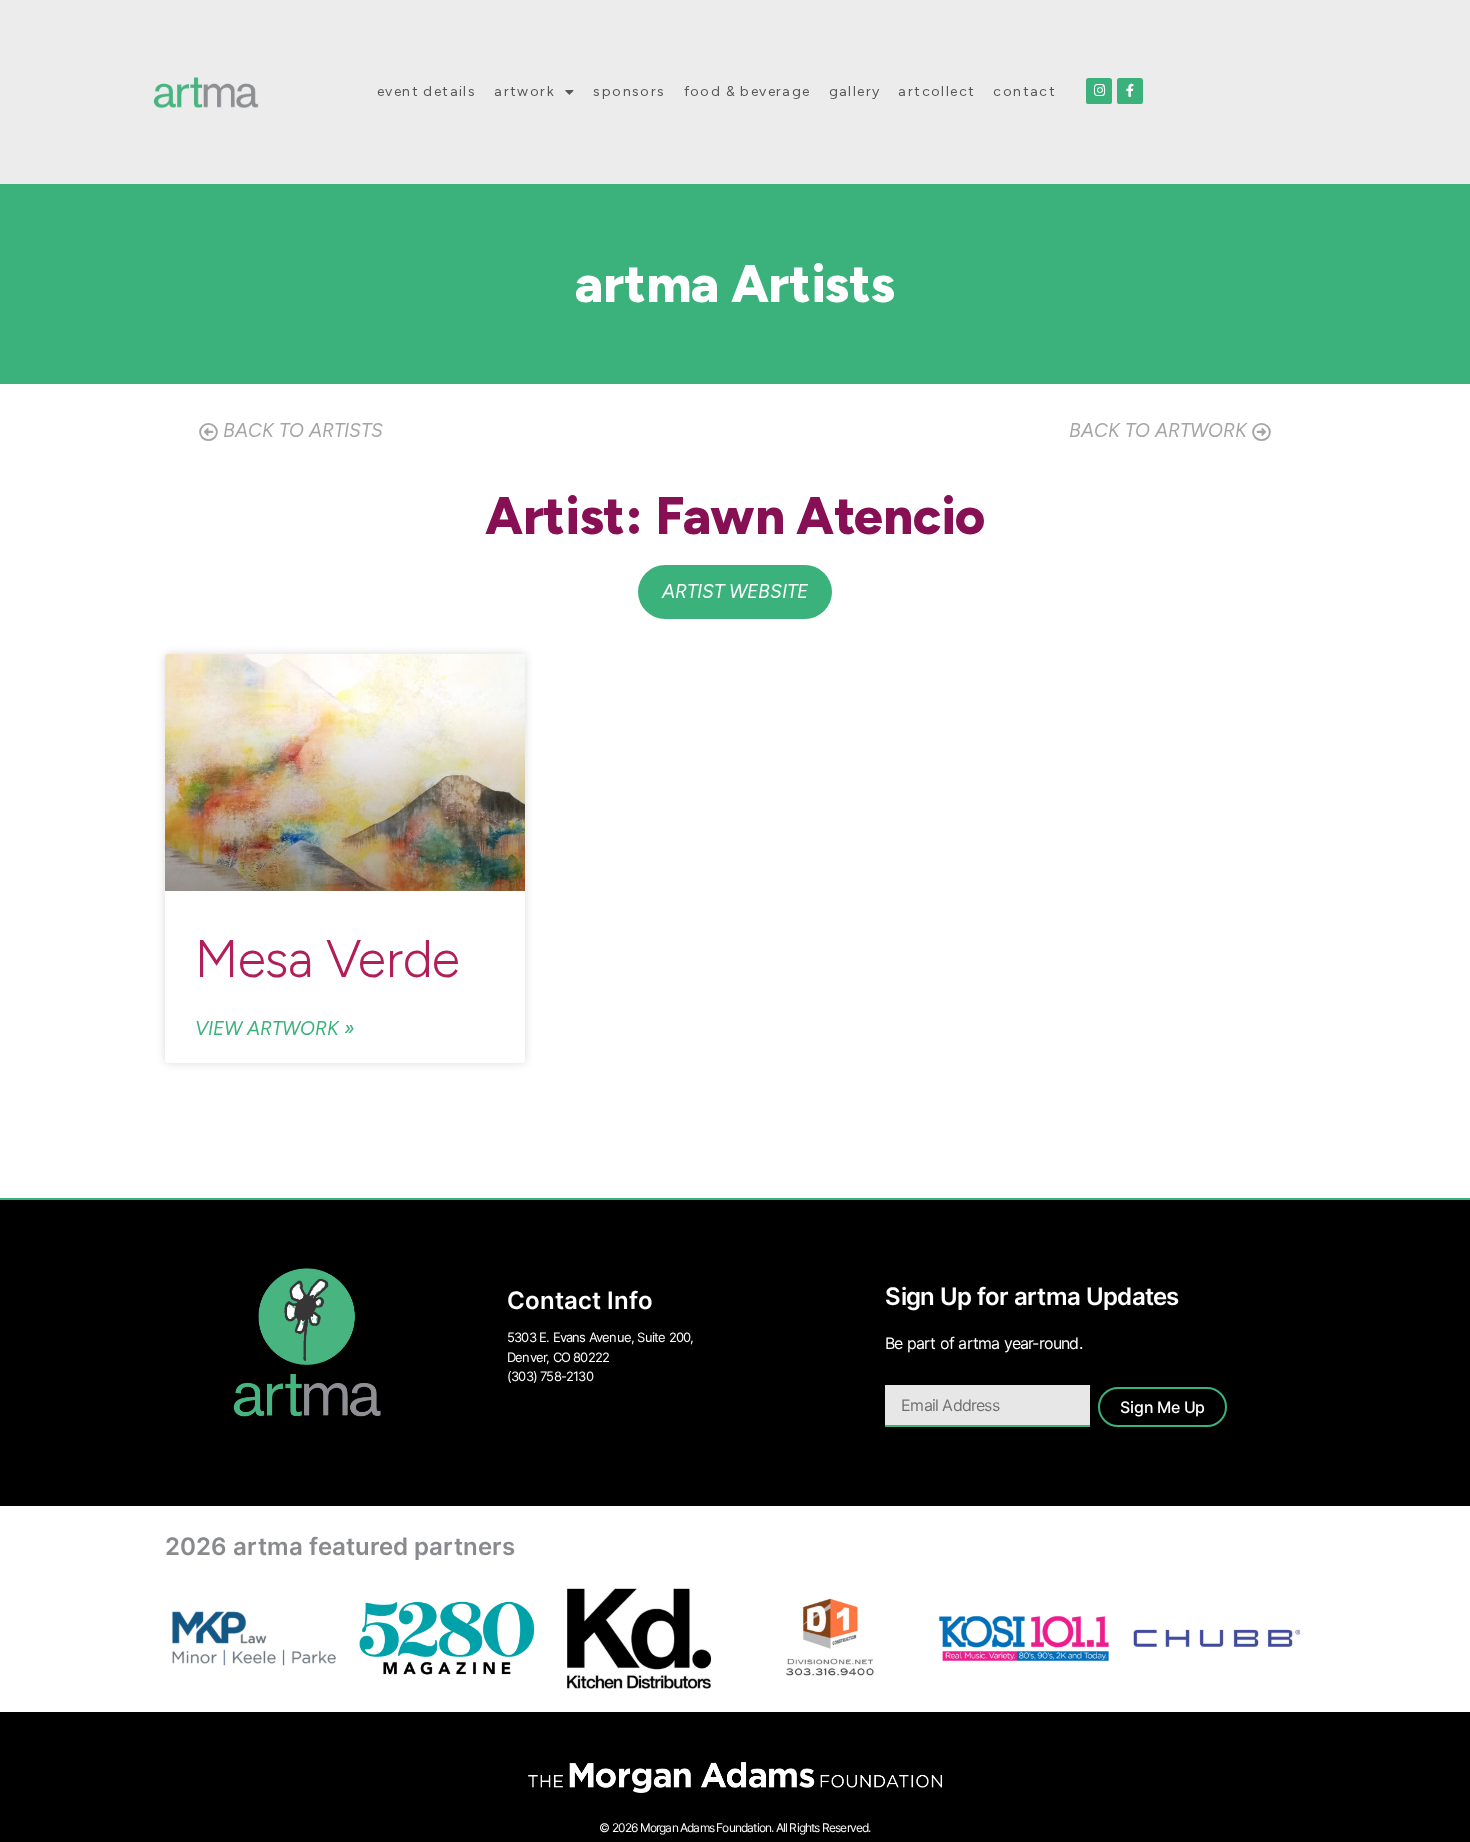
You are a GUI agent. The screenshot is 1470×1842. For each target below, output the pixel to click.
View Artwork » (275, 1028)
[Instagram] (1099, 91)
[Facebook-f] (1130, 91)
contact (1024, 91)
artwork (524, 91)
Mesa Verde (327, 959)
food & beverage (747, 91)
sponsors (629, 91)
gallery (855, 91)
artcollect (936, 91)
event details (426, 91)
